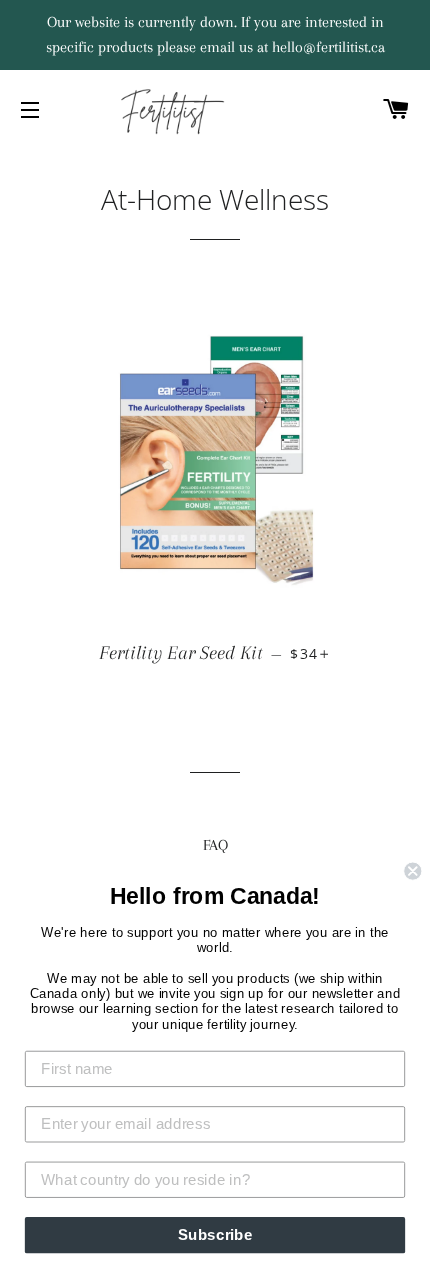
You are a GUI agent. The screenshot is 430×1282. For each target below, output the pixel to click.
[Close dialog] (412, 871)
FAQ (215, 845)
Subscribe (215, 1235)
